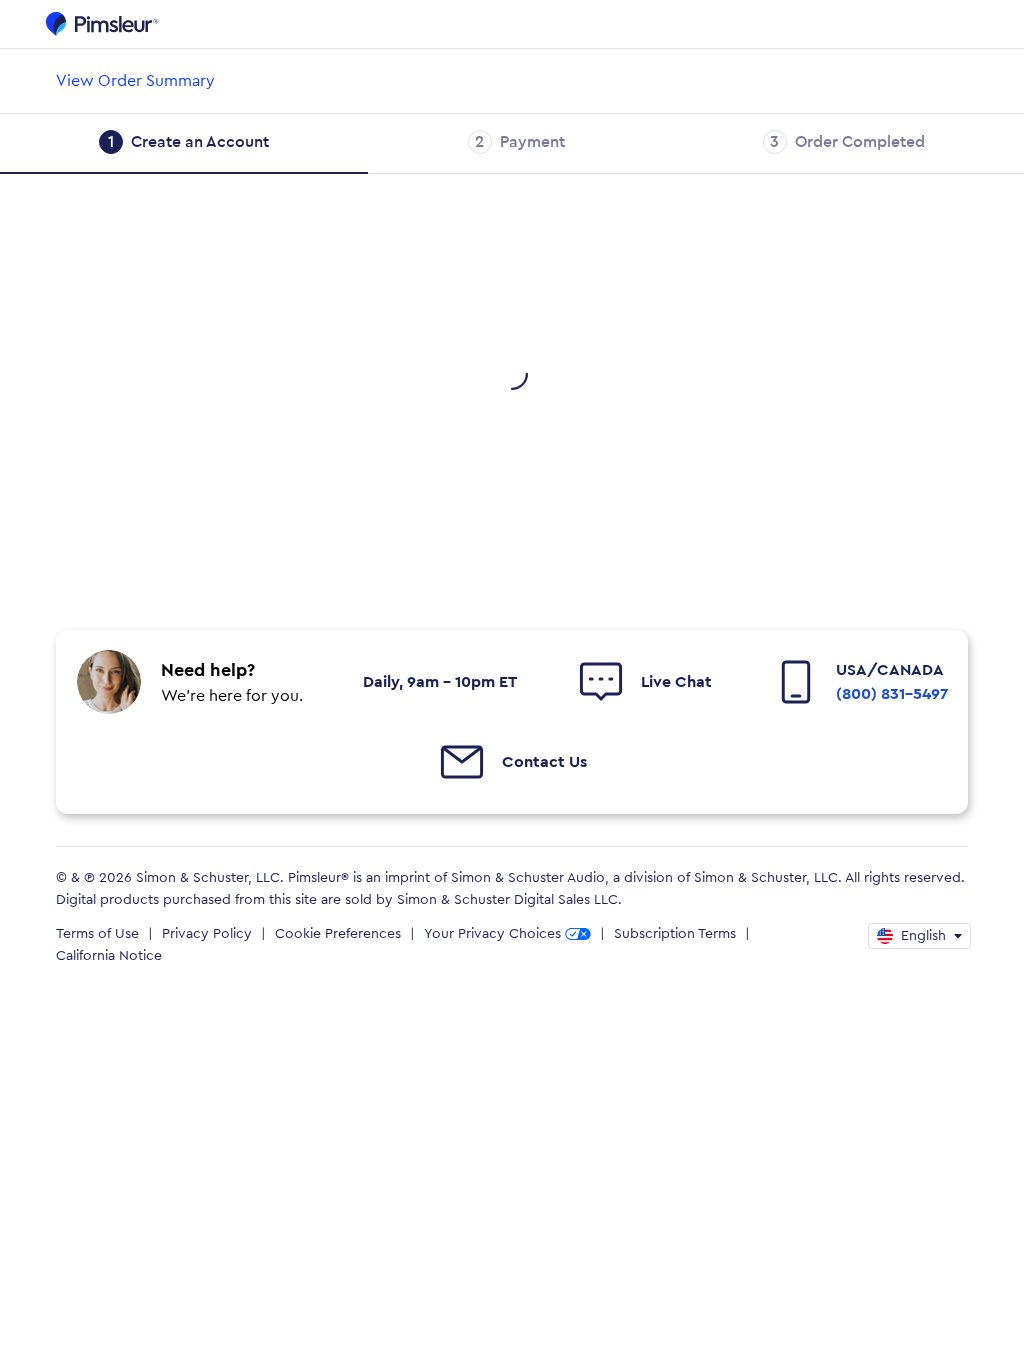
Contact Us (544, 762)
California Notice (109, 956)
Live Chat (676, 682)
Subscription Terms (675, 934)
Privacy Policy (207, 934)
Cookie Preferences (338, 934)
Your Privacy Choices (492, 934)
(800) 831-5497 (892, 694)
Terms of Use (97, 934)
